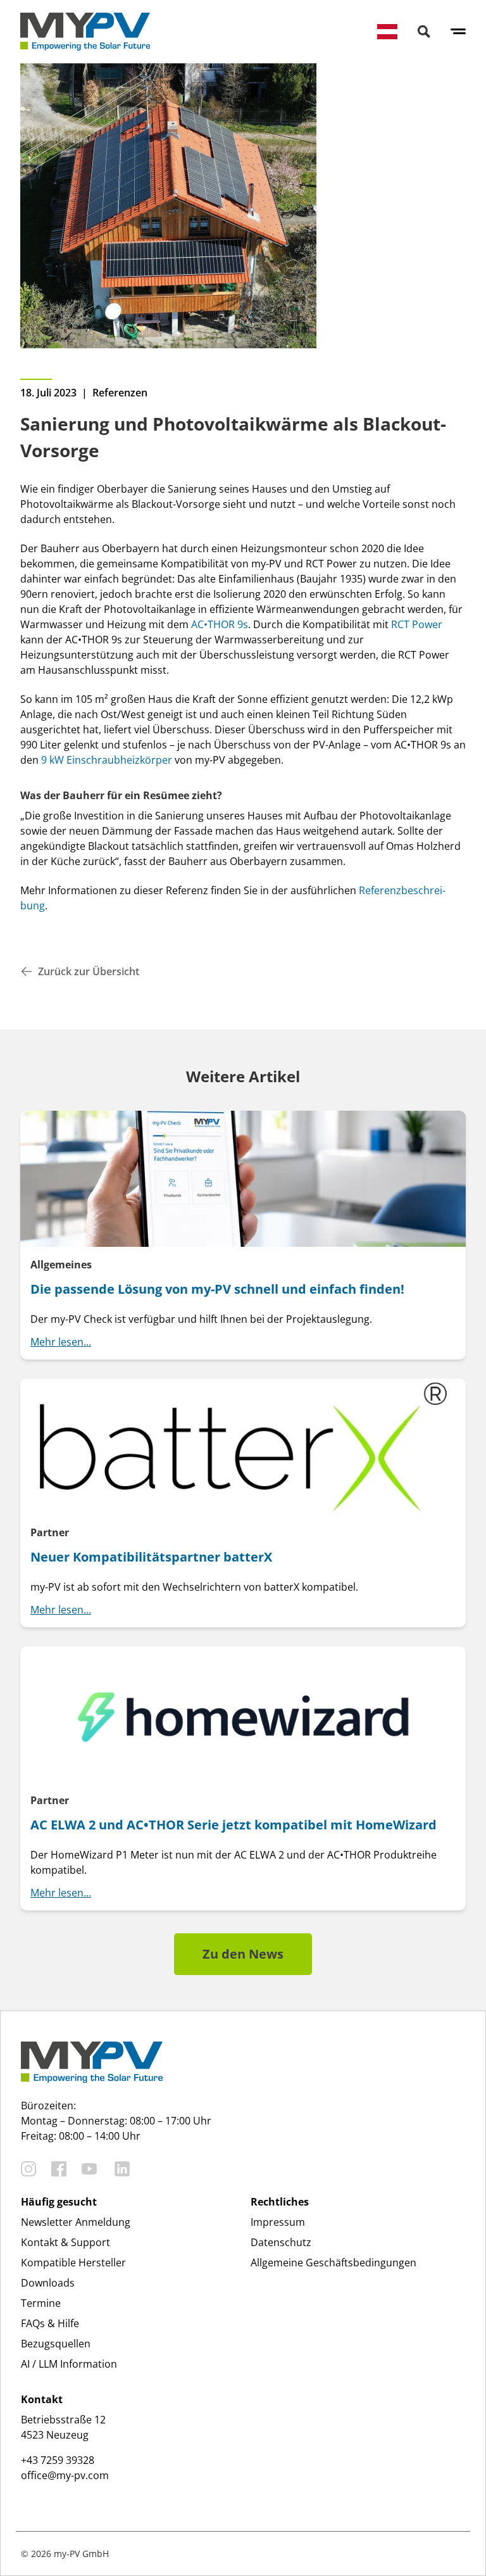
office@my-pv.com (65, 2475)
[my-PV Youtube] (89, 2169)
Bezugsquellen (56, 2344)
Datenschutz (281, 2242)
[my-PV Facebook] (59, 2169)
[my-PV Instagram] (28, 2169)
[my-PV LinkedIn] (122, 2169)
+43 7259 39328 (58, 2460)
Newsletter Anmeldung (76, 2222)
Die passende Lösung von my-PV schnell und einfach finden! (217, 1289)
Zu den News (243, 1954)
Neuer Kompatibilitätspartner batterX (151, 1557)
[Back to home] (85, 32)
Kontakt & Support (65, 2242)
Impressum (278, 2222)
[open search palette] (424, 32)
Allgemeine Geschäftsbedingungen (333, 2263)
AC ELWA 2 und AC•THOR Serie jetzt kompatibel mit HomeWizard (234, 1825)
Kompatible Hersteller (73, 2263)
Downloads (48, 2283)
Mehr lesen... (61, 1342)
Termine (41, 2303)
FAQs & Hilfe (50, 2323)
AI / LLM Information (69, 2364)
